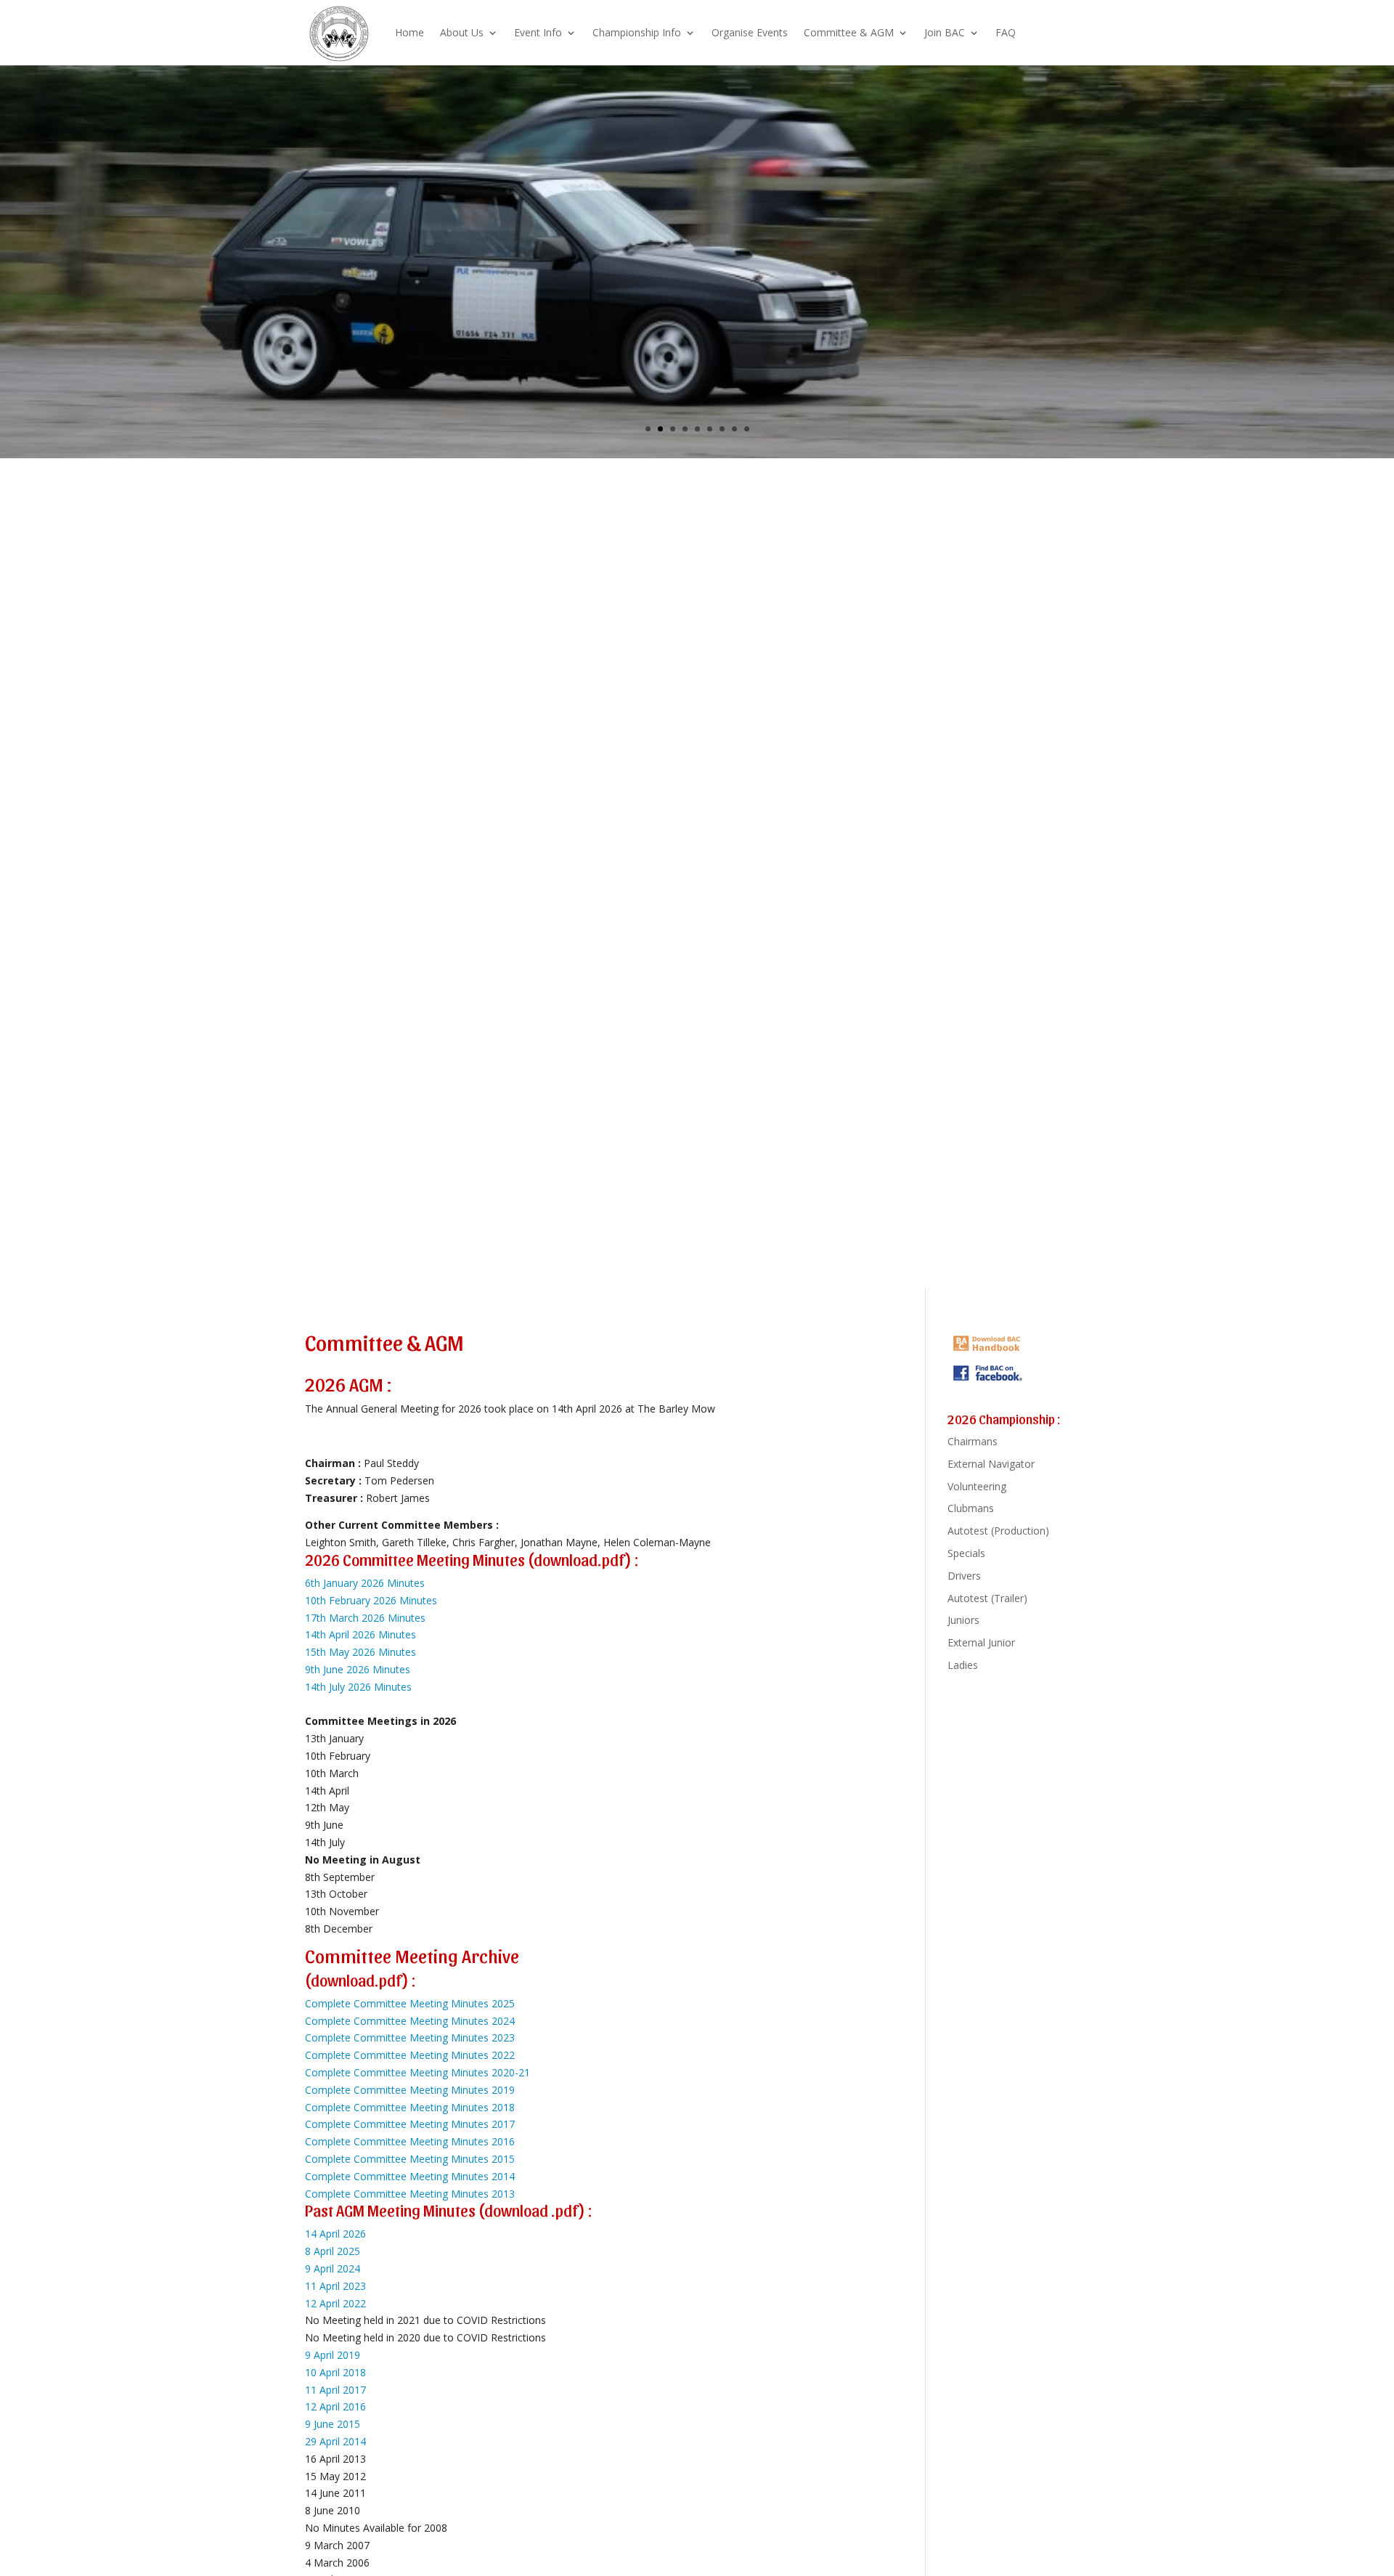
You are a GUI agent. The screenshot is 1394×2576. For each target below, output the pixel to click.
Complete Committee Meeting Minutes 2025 (410, 2003)
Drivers (964, 1576)
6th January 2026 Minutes (365, 1583)
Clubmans (971, 1508)
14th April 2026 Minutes (360, 1634)
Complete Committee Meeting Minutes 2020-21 (417, 2072)
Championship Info (637, 32)
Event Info (538, 32)
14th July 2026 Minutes (358, 1687)
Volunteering (977, 1486)
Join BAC (945, 32)
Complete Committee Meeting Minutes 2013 (410, 2194)
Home (409, 32)
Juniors (963, 1620)
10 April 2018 (335, 2372)
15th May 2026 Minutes (360, 1652)
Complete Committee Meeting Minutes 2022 (410, 2055)
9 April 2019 (333, 2355)
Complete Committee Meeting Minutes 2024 (410, 2021)
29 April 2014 (335, 2441)
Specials (966, 1553)
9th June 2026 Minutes (358, 1669)
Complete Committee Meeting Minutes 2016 (410, 2141)
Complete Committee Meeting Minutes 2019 (410, 2090)
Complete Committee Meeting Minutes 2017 (410, 2124)
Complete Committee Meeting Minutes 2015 (410, 2159)
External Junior (981, 1642)
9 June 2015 (333, 2424)
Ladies (963, 1665)
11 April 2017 (335, 2390)
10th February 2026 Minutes (371, 1600)
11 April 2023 (335, 2286)
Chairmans (973, 1441)
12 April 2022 (335, 2303)
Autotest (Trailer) (987, 1598)
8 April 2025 (333, 2251)
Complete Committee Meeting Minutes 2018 (410, 2107)
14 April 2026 (335, 2234)
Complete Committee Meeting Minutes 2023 (410, 2037)
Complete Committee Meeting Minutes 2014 (410, 2176)
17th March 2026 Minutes (365, 1618)
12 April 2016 (335, 2406)
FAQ (1006, 32)
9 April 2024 (333, 2268)
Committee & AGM (849, 32)
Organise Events (750, 32)
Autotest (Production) (998, 1531)
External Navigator (991, 1464)
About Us (462, 32)
